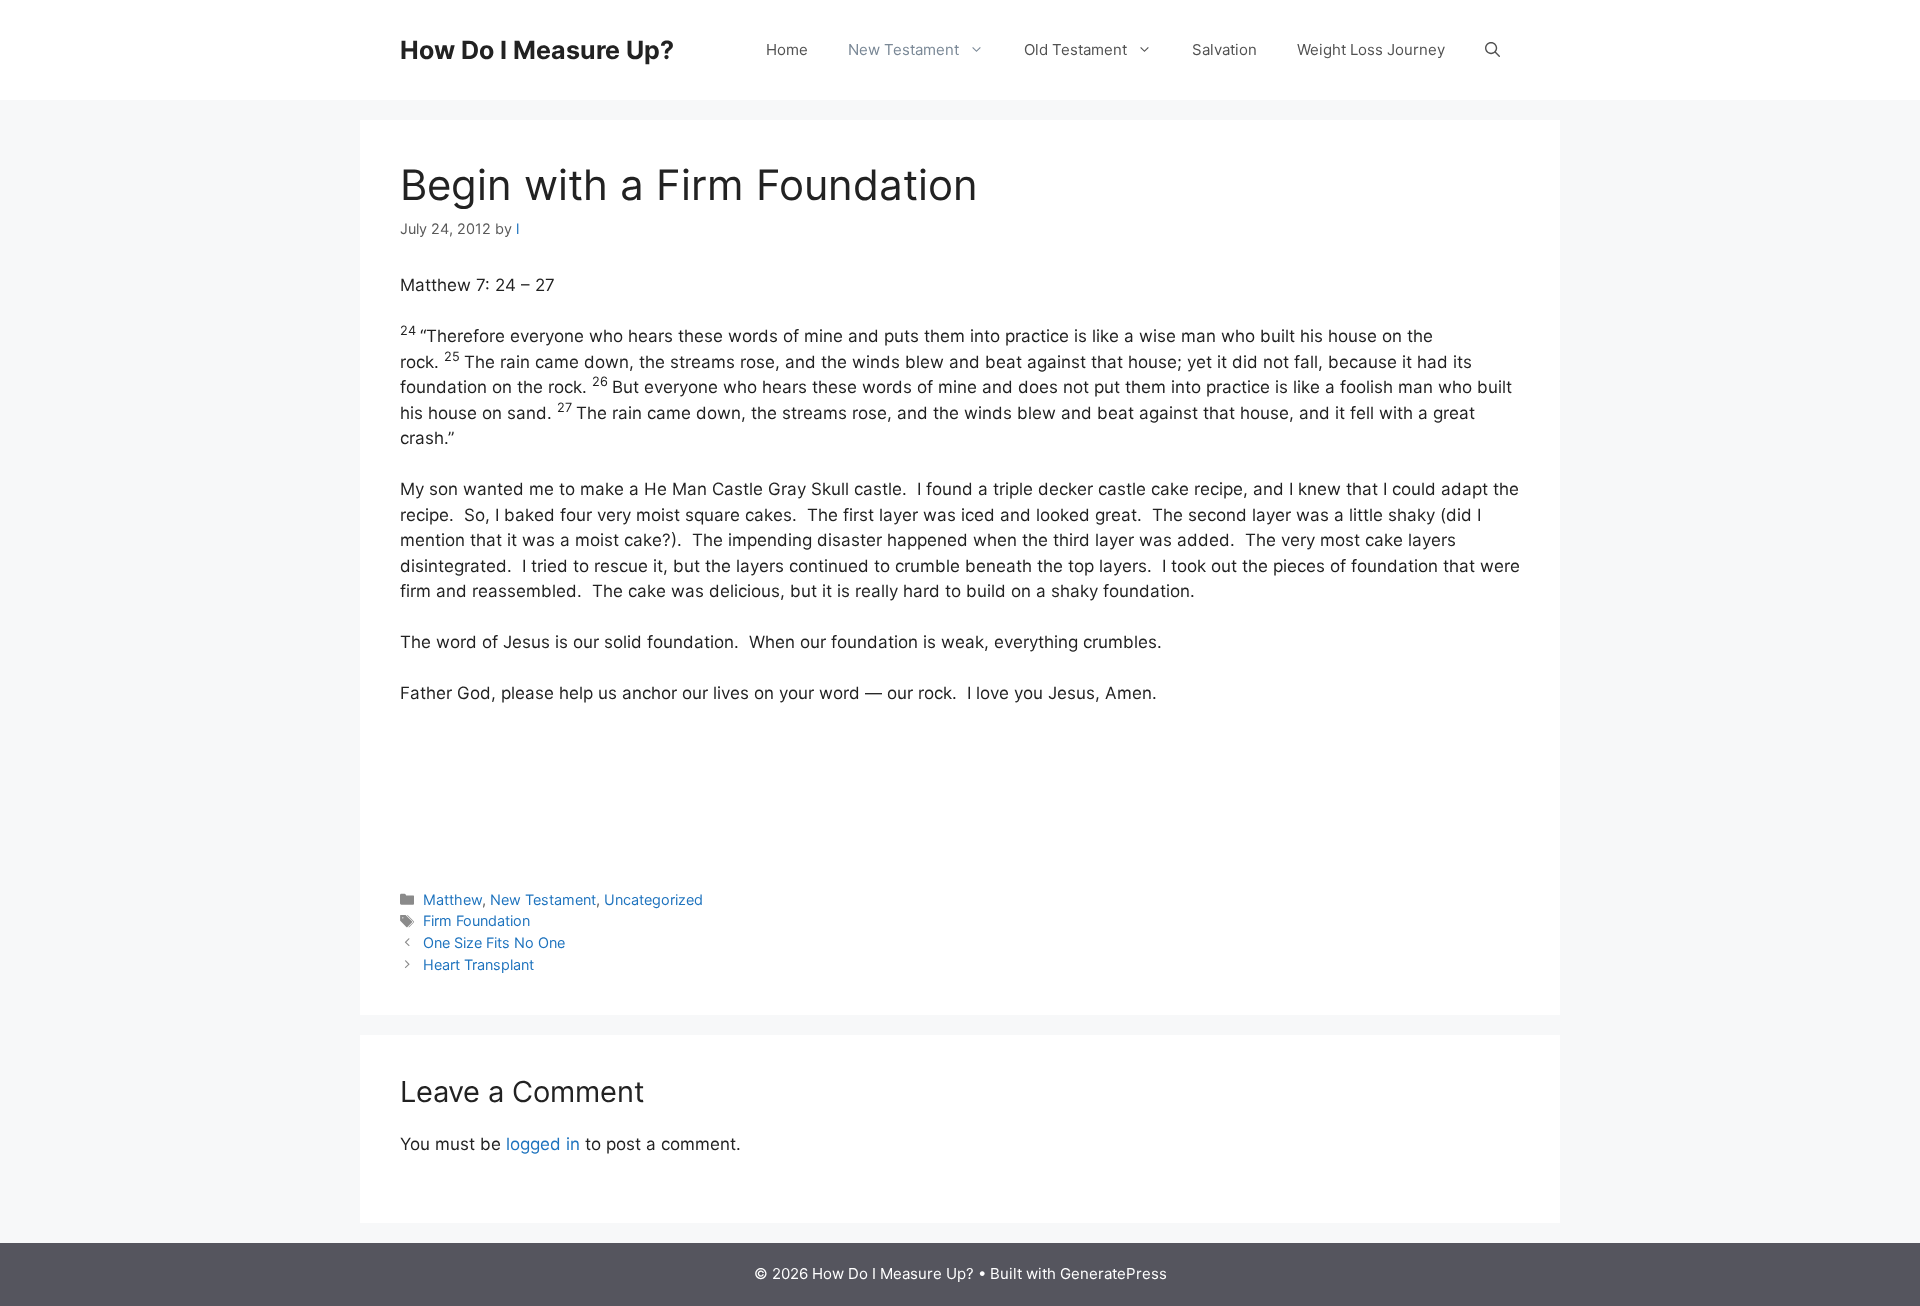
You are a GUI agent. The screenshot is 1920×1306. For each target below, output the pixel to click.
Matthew (452, 899)
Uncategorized (653, 899)
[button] (1492, 50)
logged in (543, 1144)
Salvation (1224, 49)
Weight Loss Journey (1371, 49)
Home (787, 49)
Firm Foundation (476, 920)
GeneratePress (1113, 1273)
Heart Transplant (478, 964)
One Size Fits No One (494, 942)
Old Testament (1075, 49)
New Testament (903, 49)
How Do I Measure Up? (537, 50)
